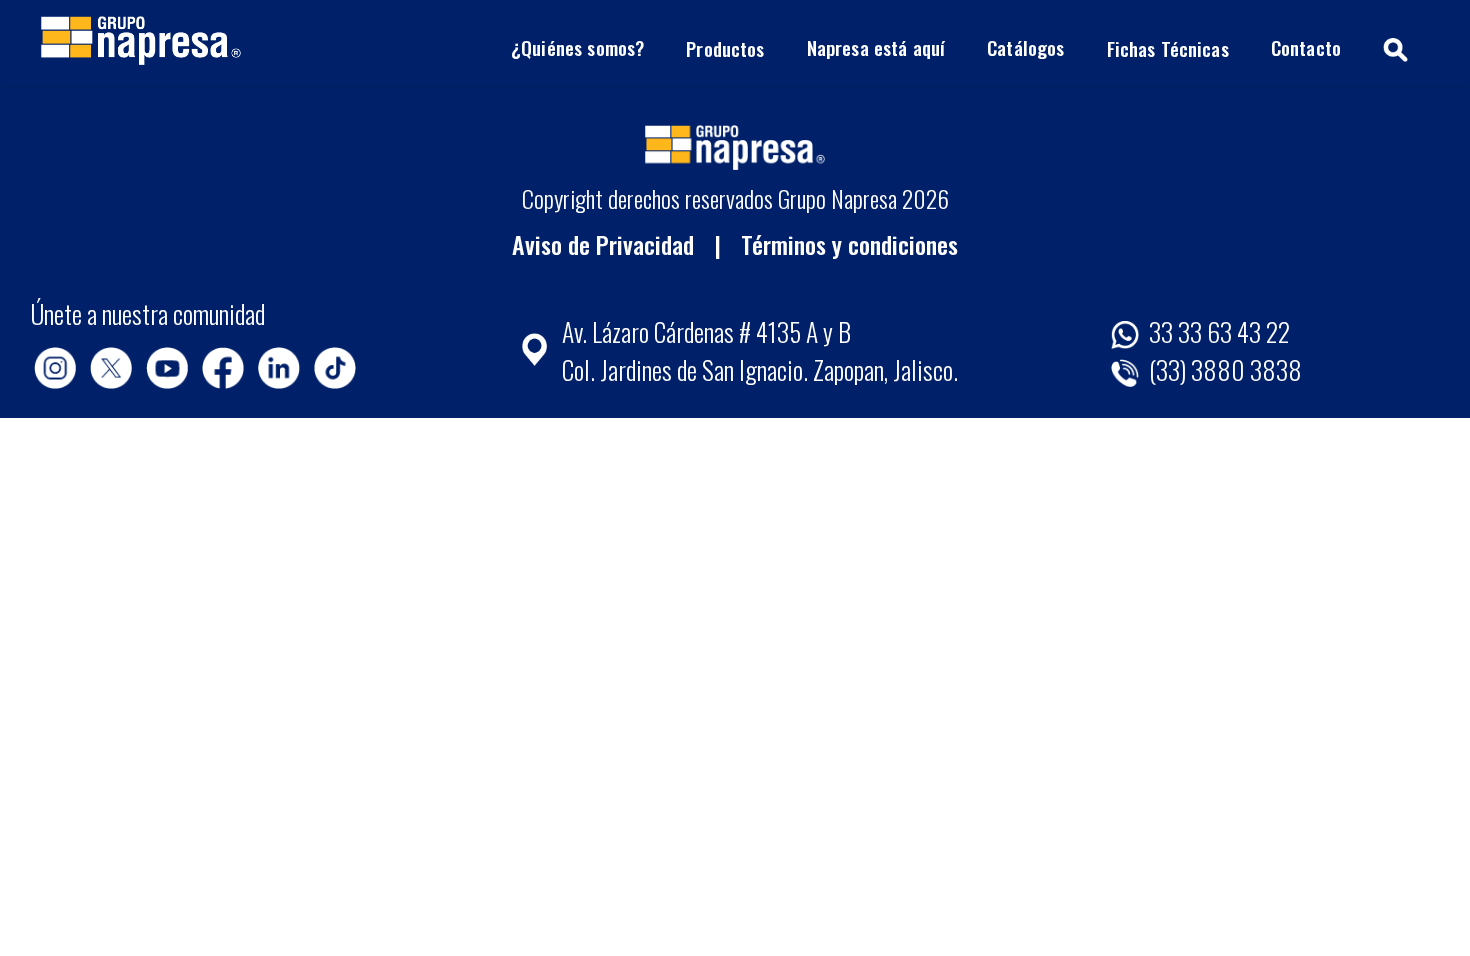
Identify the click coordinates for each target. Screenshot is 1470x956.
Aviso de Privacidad (603, 244)
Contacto (1306, 47)
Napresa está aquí (876, 47)
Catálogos (1025, 47)
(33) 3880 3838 (1223, 369)
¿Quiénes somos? (577, 47)
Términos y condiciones (849, 244)
